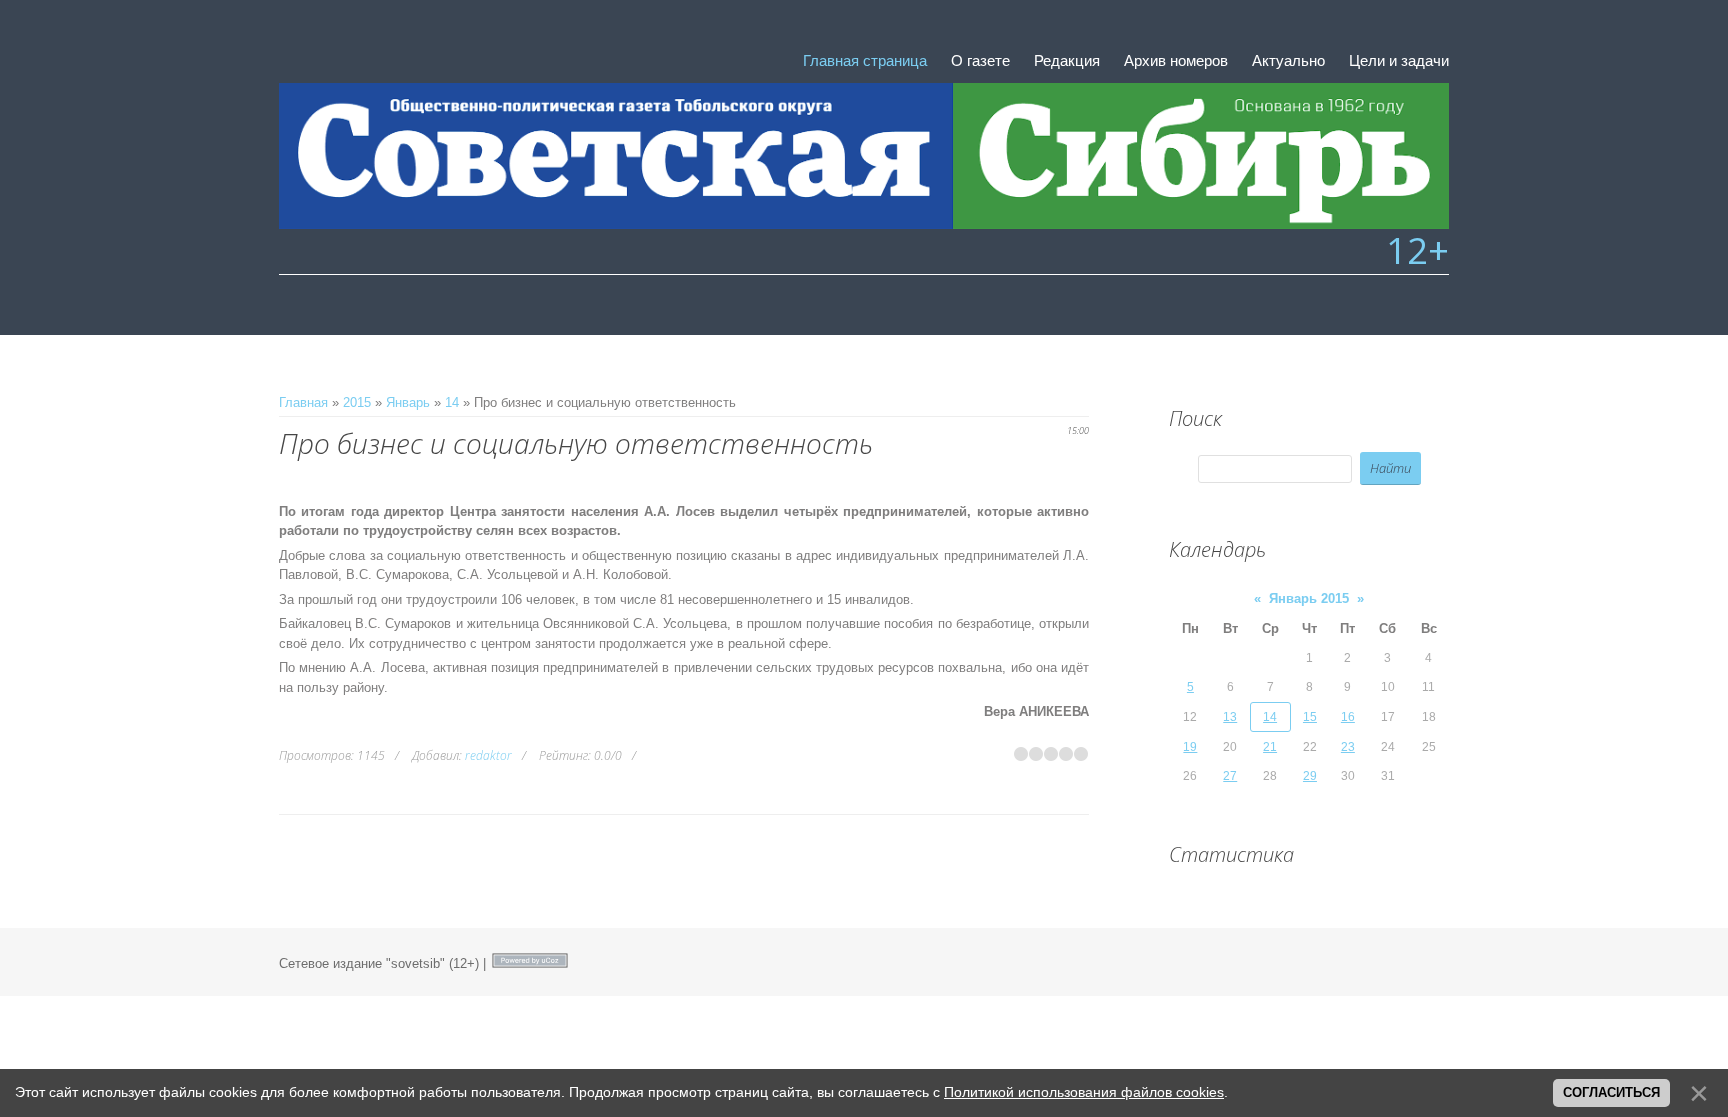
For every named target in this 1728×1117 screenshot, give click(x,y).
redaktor (488, 755)
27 (1230, 776)
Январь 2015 (1309, 598)
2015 (357, 402)
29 (1310, 776)
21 (1270, 747)
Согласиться (1611, 1092)
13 (1230, 717)
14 (452, 402)
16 (1348, 717)
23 (1348, 747)
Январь (408, 402)
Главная (303, 402)
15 (1310, 717)
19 (1190, 747)
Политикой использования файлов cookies (1084, 1092)
